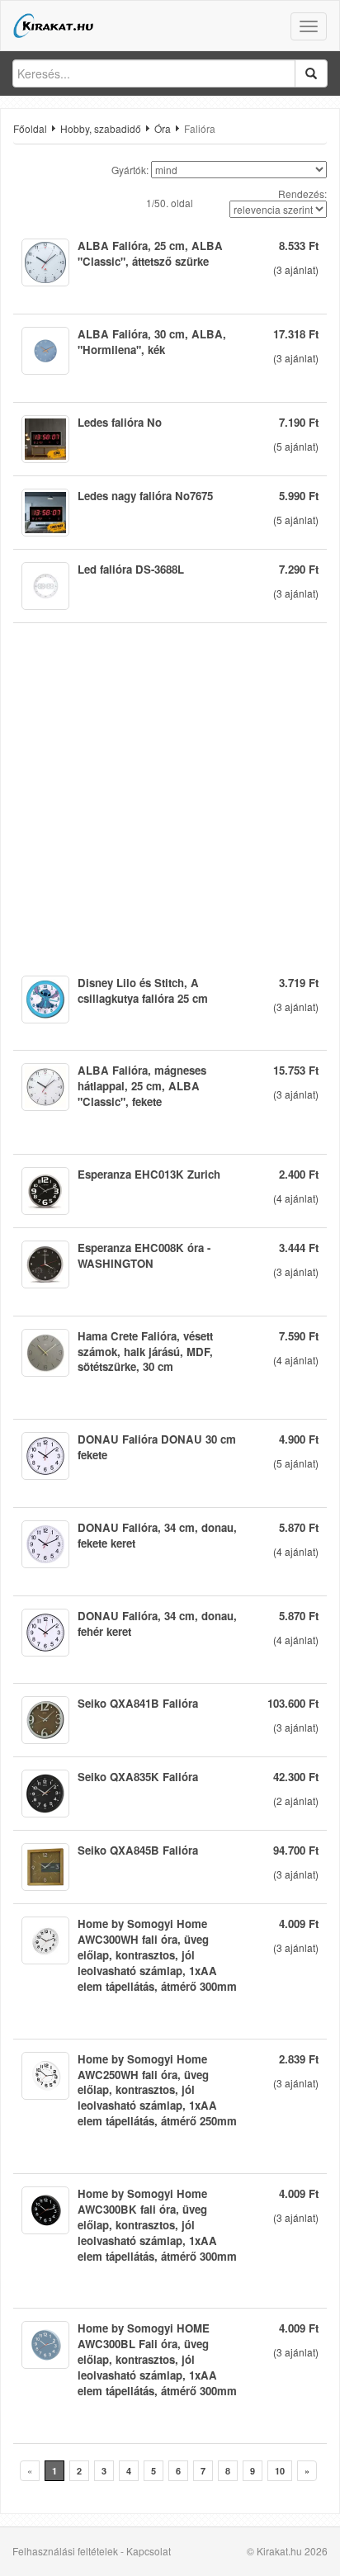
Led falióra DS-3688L (131, 569)
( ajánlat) (296, 269)
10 (280, 2471)
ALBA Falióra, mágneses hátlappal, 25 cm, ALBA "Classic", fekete (142, 1086)
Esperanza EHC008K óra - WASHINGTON (144, 1255)
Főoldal (30, 128)
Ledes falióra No (120, 422)
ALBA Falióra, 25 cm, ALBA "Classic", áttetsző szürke (150, 253)
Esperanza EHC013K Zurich (149, 1174)
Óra (163, 128)
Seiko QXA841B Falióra (138, 1703)
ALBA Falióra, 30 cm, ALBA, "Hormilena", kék (152, 342)
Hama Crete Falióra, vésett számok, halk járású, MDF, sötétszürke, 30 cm (145, 1352)
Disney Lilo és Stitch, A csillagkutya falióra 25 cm (143, 990)
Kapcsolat (149, 2551)
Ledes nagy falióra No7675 (145, 496)
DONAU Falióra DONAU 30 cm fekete (157, 1447)
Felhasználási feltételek (65, 2551)
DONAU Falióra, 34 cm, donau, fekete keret (157, 1535)
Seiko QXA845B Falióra (138, 1850)
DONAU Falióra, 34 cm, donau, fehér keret (157, 1624)
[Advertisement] (170, 793)
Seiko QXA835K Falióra (138, 1777)
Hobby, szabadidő (101, 128)
